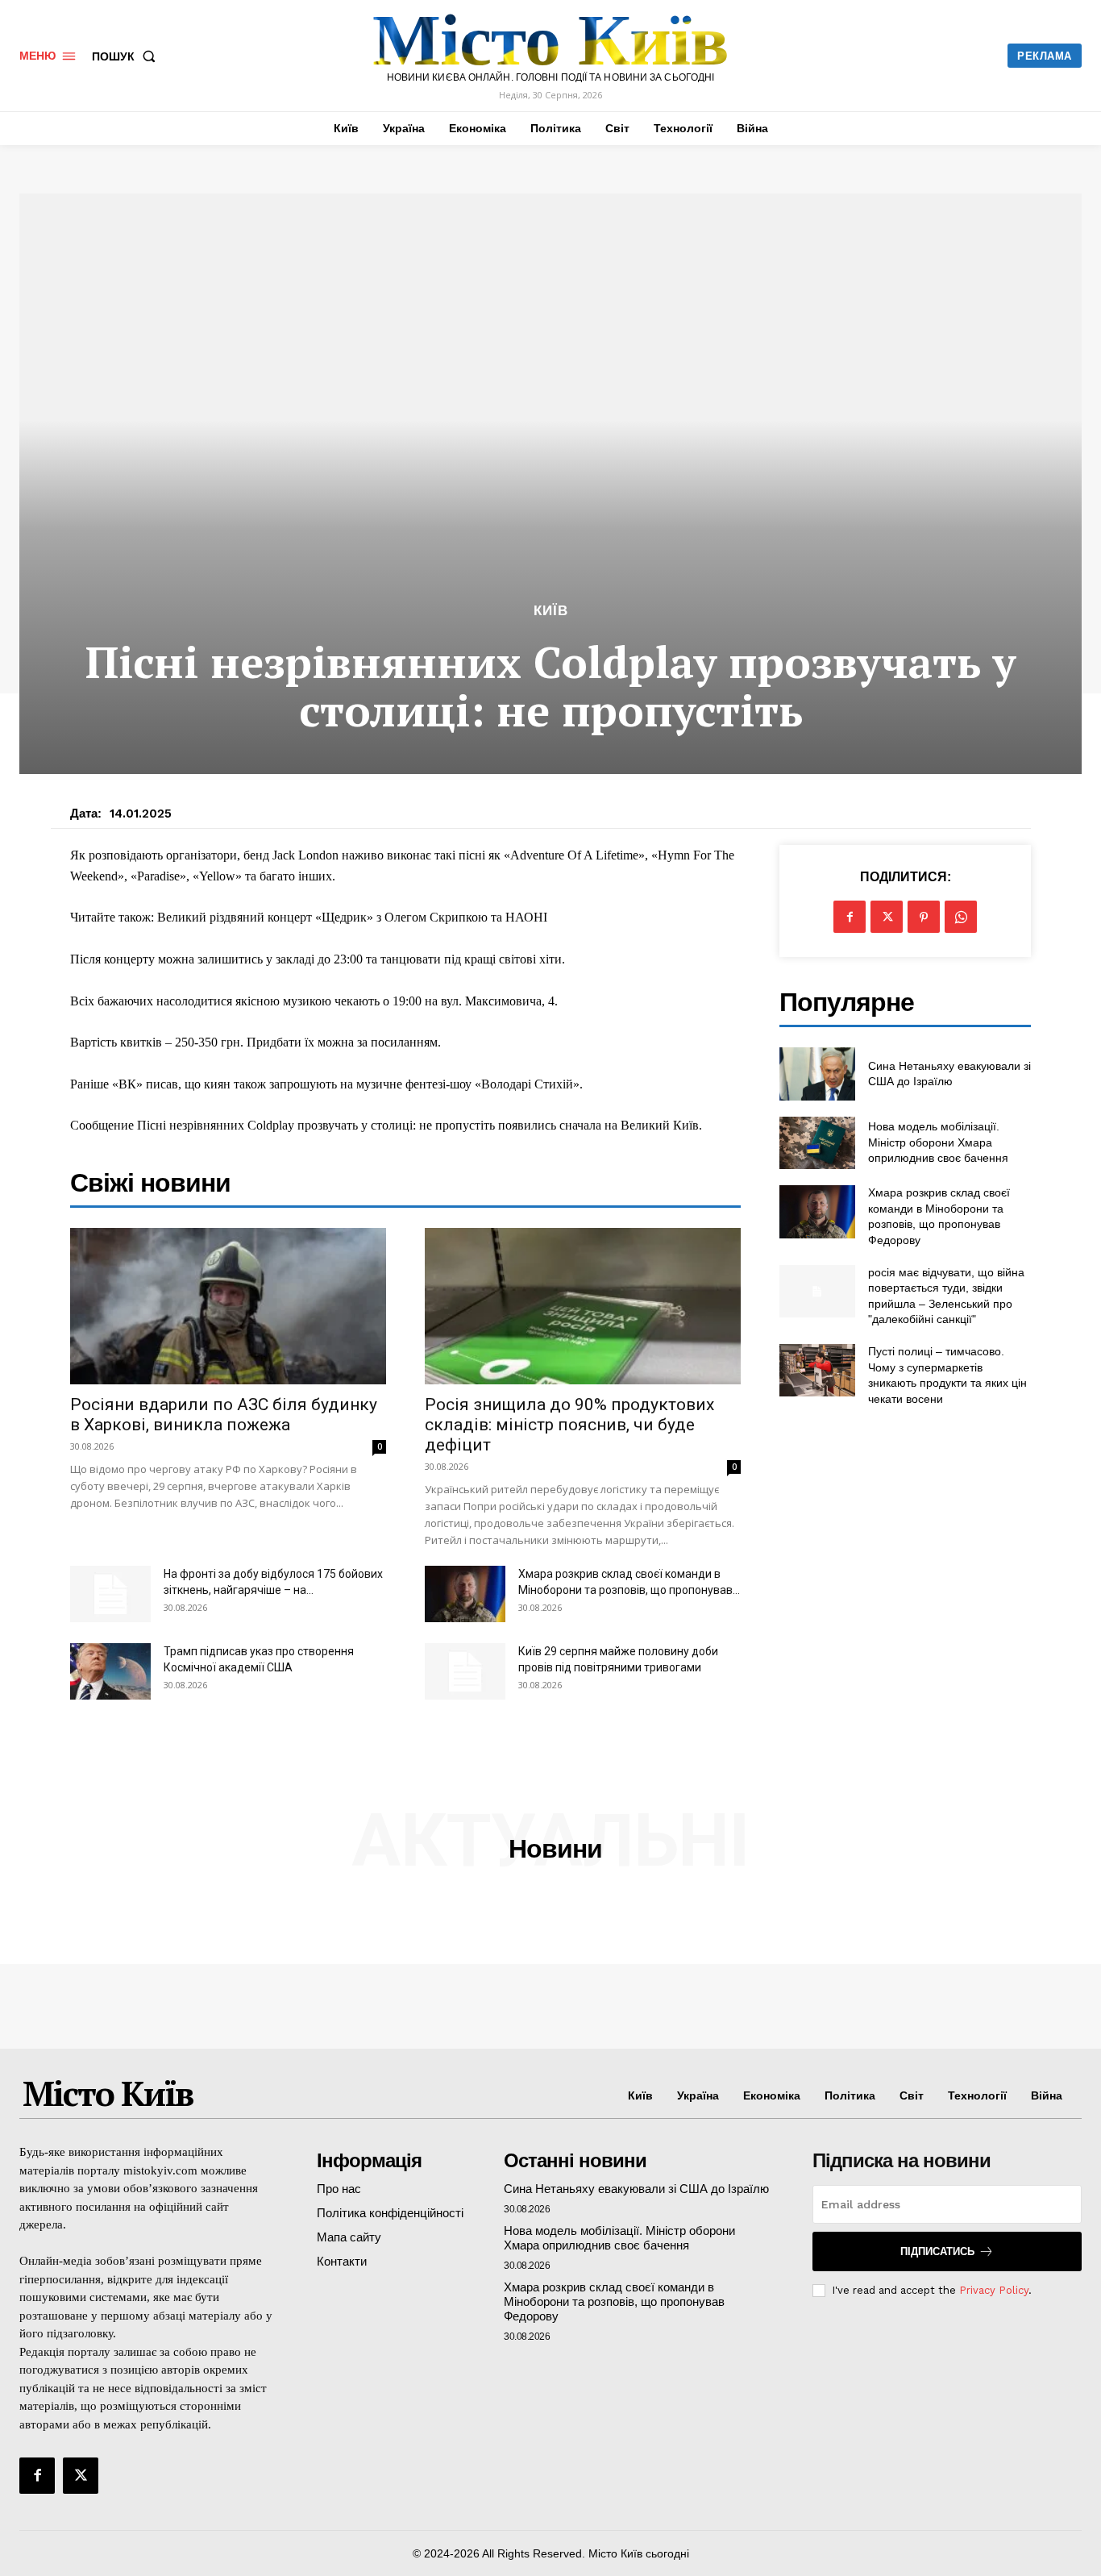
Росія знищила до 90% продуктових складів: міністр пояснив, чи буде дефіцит (569, 1425)
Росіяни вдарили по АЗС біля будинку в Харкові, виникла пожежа (224, 1415)
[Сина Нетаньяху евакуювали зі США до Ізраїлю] (817, 1074)
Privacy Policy (994, 2290)
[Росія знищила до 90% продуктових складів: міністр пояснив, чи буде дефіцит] (583, 1306)
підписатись (937, 2251)
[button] (127, 56)
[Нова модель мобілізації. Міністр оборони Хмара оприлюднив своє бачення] (817, 1143)
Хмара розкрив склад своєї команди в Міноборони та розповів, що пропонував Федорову (614, 2301)
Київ (551, 611)
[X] (887, 917)
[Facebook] (850, 917)
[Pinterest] (924, 917)
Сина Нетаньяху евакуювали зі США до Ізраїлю (636, 2189)
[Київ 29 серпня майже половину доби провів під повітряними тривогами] (465, 1671)
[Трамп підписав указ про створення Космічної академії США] (110, 1671)
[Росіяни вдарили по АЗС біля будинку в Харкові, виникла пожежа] (228, 1306)
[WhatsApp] (961, 917)
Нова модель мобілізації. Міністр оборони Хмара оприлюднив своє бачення (938, 1142)
